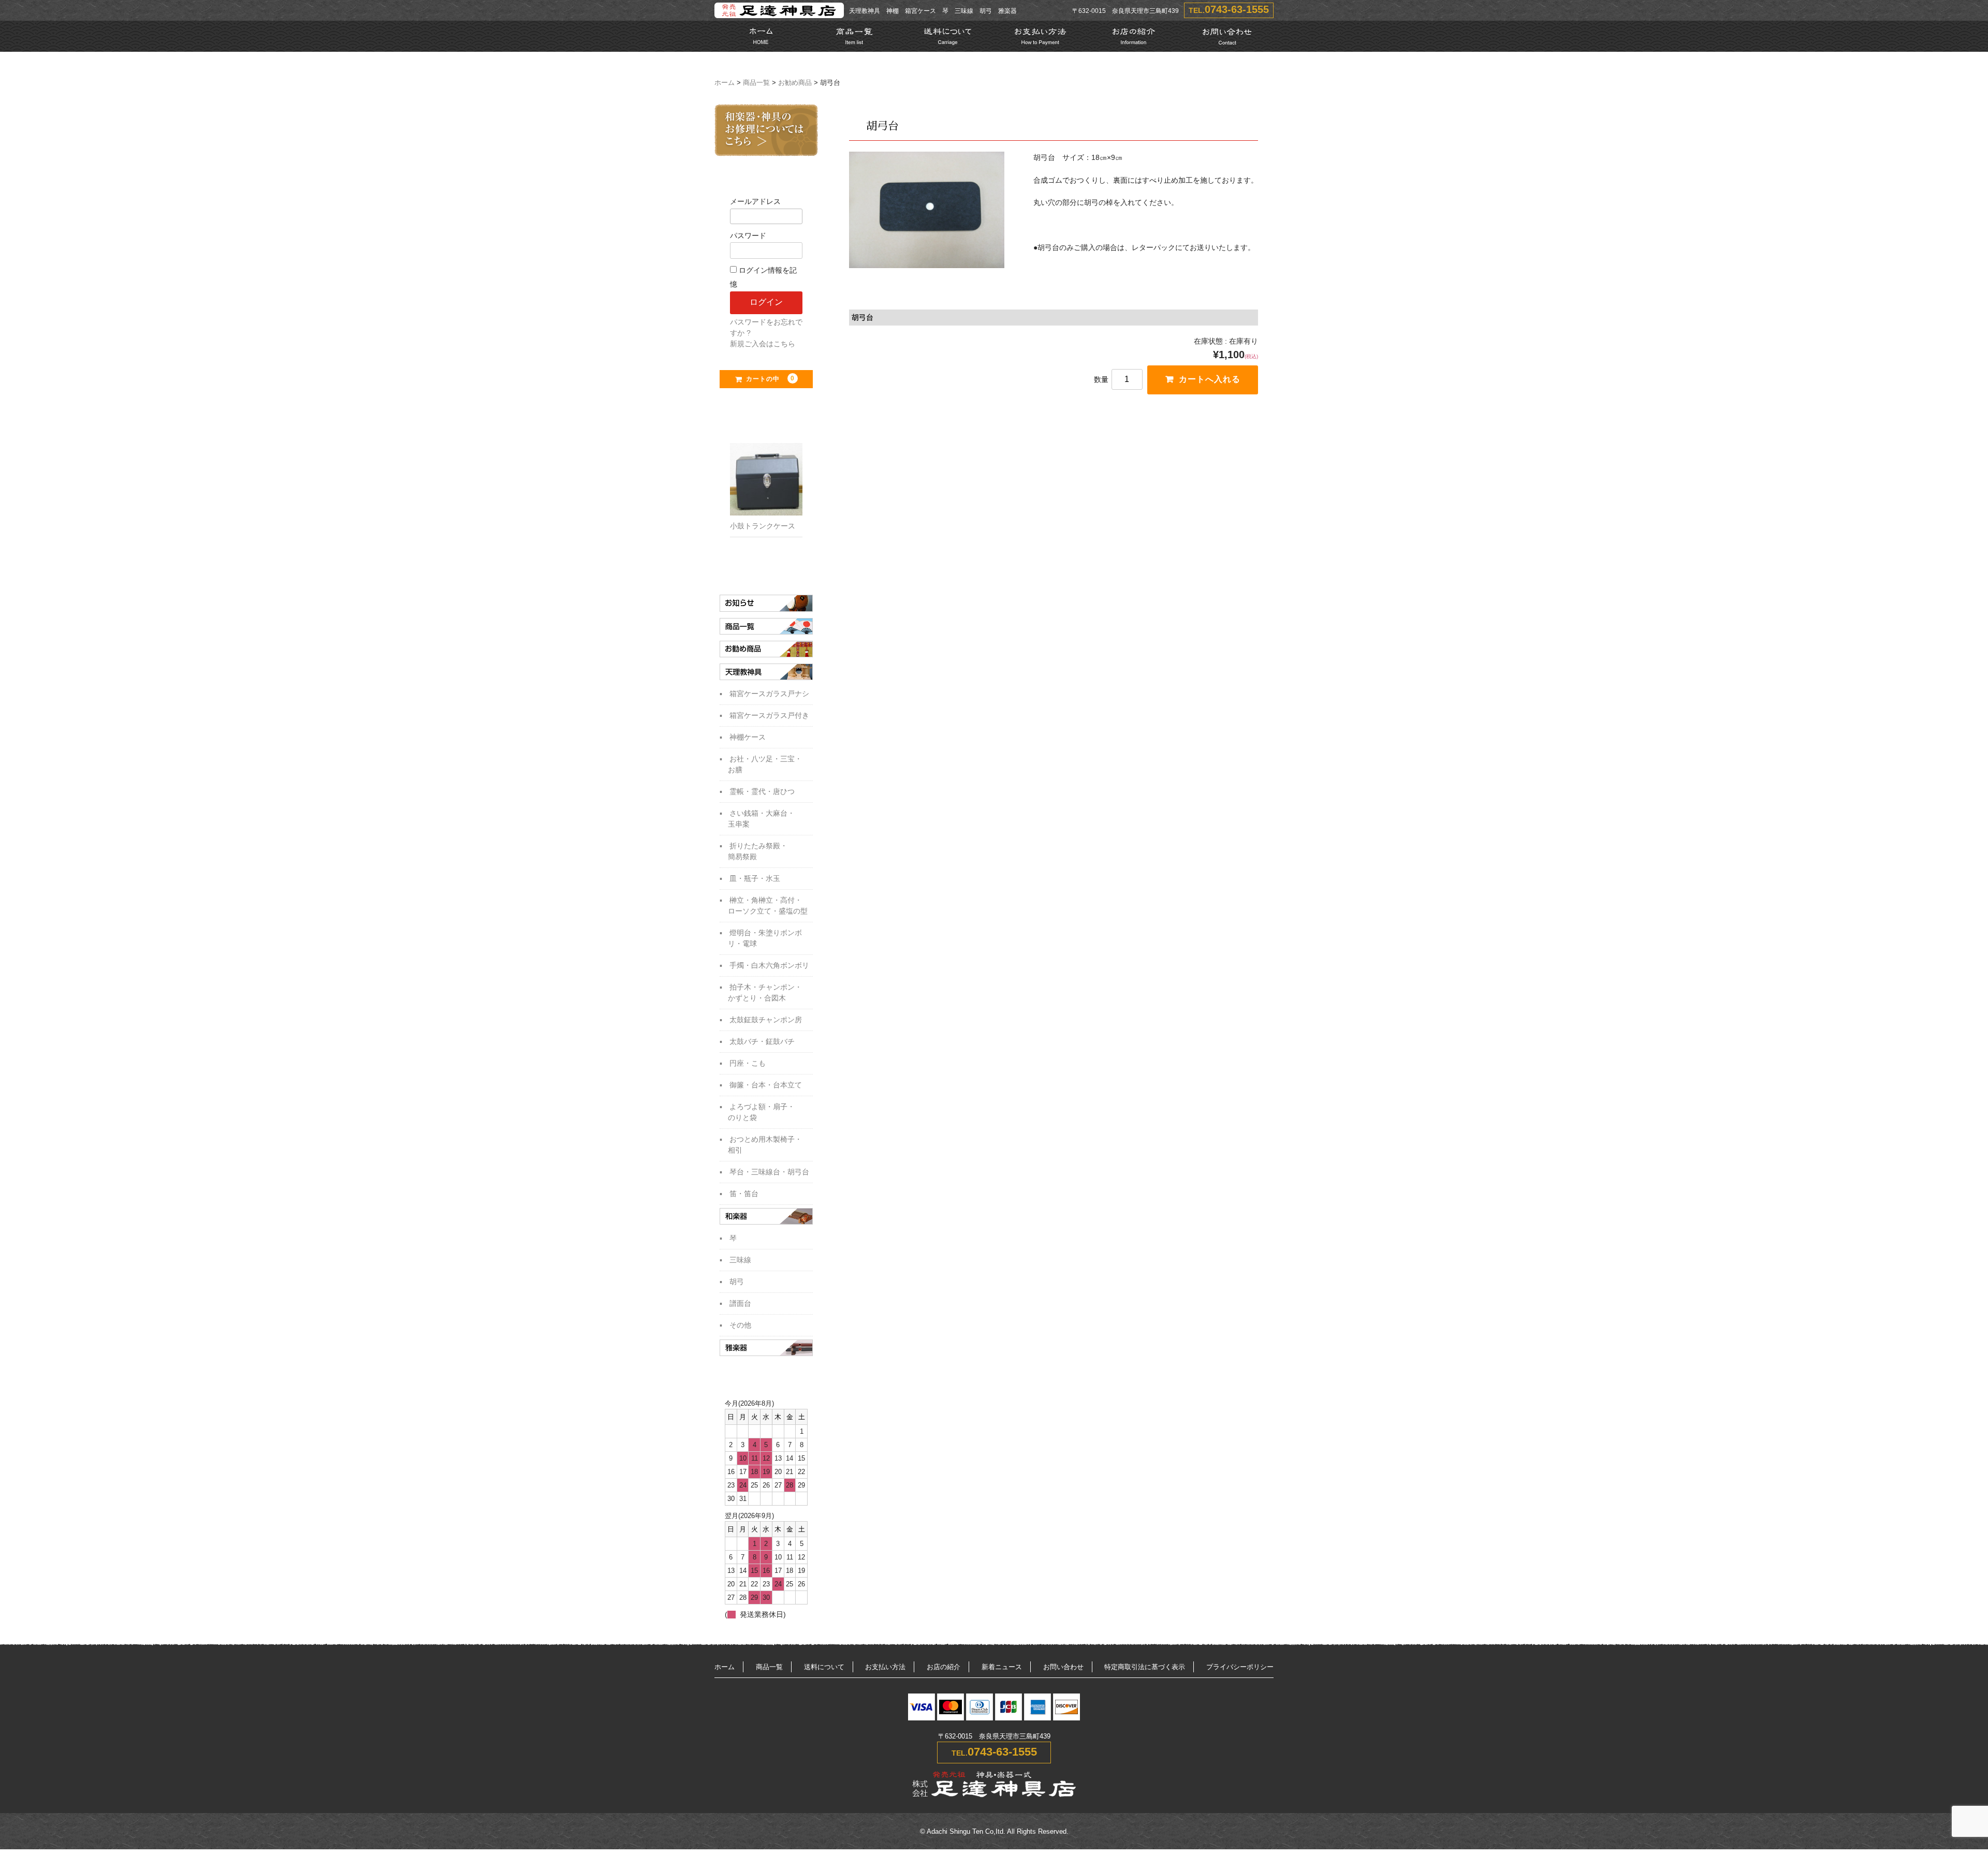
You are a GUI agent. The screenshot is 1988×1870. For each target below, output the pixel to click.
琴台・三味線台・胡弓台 (769, 1172)
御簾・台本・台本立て (766, 1085)
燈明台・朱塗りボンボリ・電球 (765, 938)
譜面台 (740, 1303)
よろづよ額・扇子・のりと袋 (761, 1112)
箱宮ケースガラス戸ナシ (769, 694)
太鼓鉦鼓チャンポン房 (766, 1020)
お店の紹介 (944, 1667)
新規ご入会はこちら (763, 344)
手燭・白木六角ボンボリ (769, 965)
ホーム (725, 83)
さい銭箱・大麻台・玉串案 (761, 819)
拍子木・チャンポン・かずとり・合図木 (765, 992)
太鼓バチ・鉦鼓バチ (762, 1041)
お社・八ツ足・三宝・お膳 (765, 764)
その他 (740, 1325)
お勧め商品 (795, 83)
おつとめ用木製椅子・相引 (765, 1145)
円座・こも (748, 1063)
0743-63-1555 (1237, 9)
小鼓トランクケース (763, 526)
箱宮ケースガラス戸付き (769, 715)
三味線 (740, 1260)
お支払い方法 (885, 1667)
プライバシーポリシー (1240, 1667)
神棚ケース (748, 737)
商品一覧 (756, 83)
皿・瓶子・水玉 (755, 878)
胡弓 (737, 1282)
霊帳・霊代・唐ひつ (762, 791)
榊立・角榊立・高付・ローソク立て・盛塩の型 (768, 905)
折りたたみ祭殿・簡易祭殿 (758, 851)
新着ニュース (1002, 1667)
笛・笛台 (744, 1194)
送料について (824, 1667)
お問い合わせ (1063, 1667)
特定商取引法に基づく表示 (1145, 1667)
